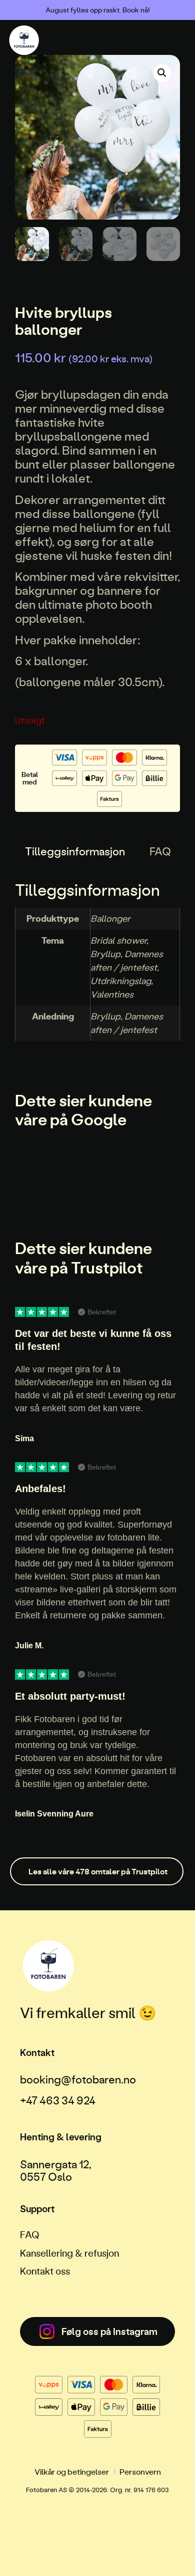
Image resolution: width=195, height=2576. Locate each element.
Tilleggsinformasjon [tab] (75, 851)
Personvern (140, 2471)
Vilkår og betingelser (72, 2471)
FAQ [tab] (160, 851)
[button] (162, 73)
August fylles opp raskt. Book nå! (98, 10)
